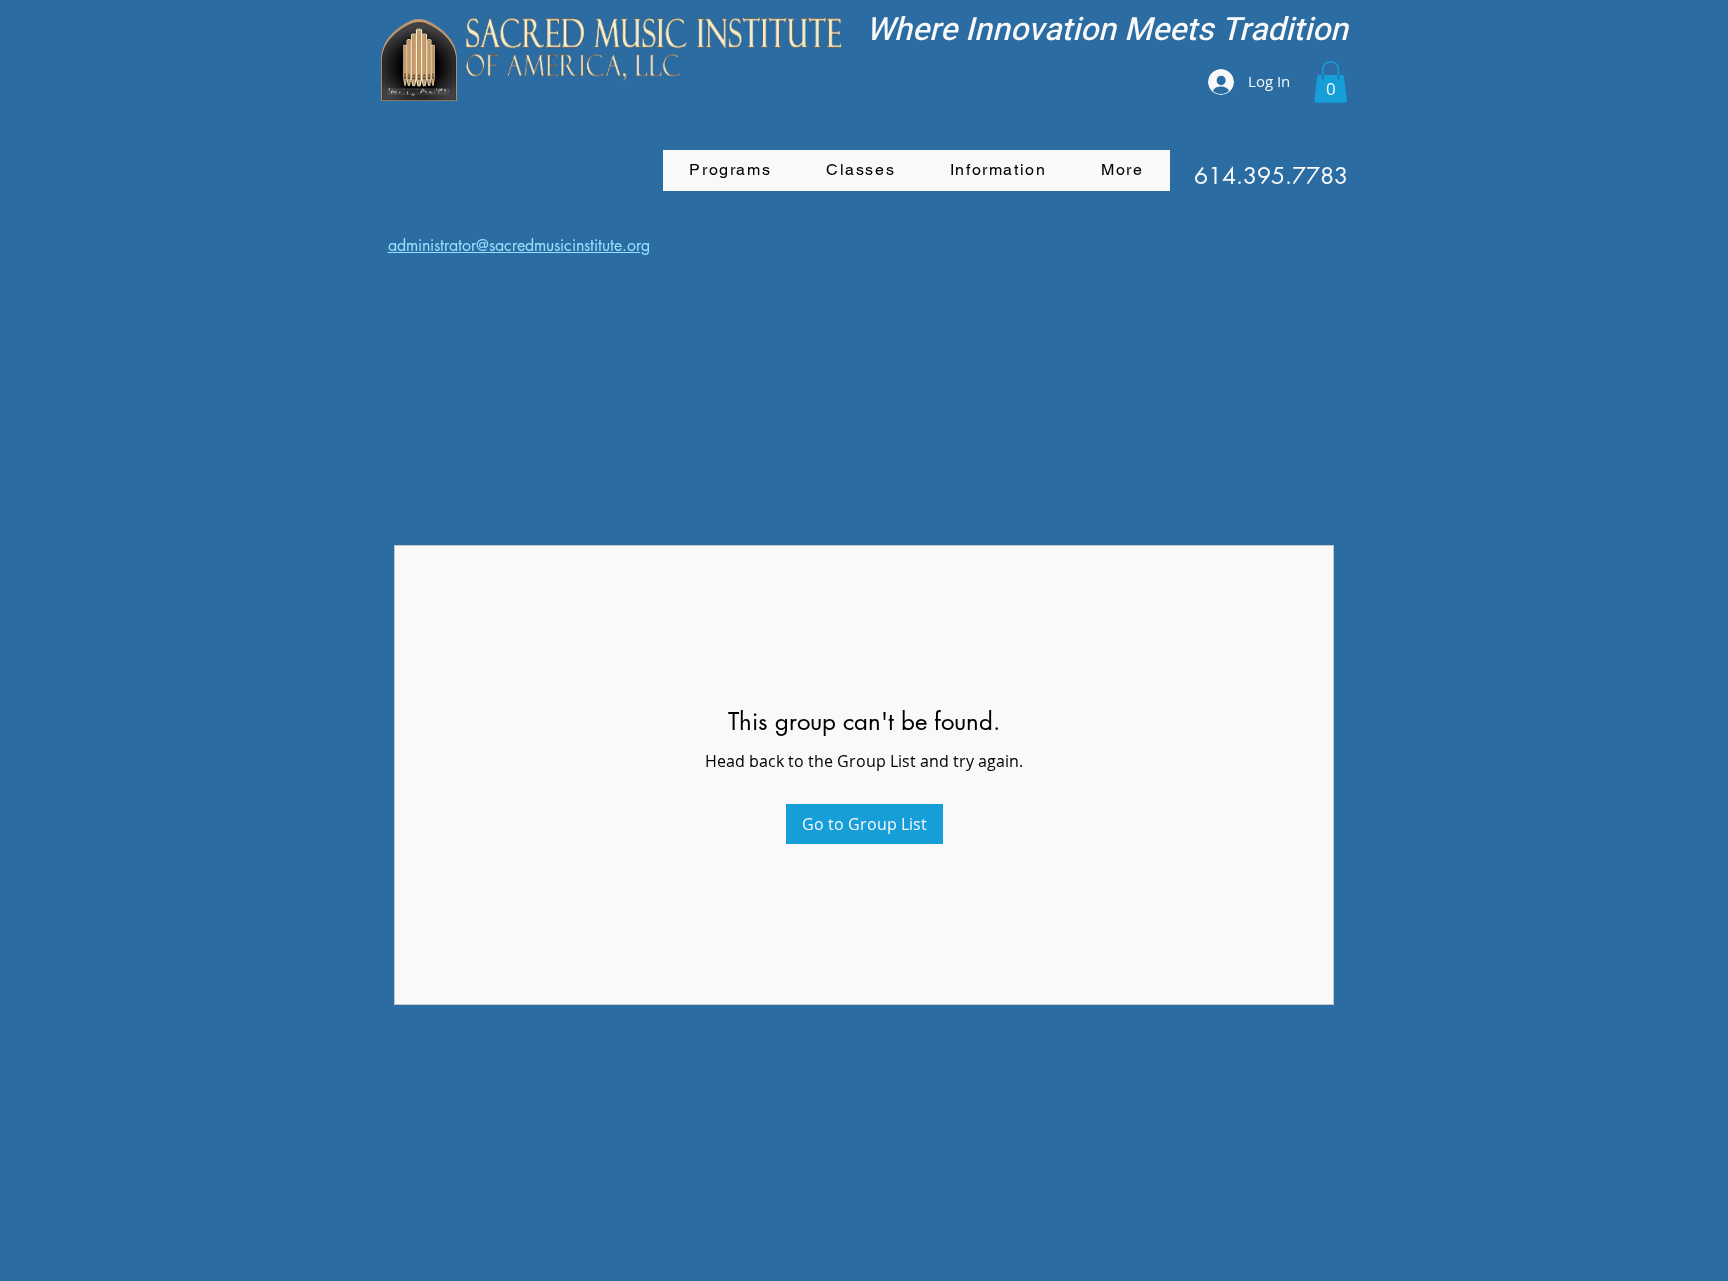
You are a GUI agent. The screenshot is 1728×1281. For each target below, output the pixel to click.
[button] (1330, 82)
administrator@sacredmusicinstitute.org (519, 245)
